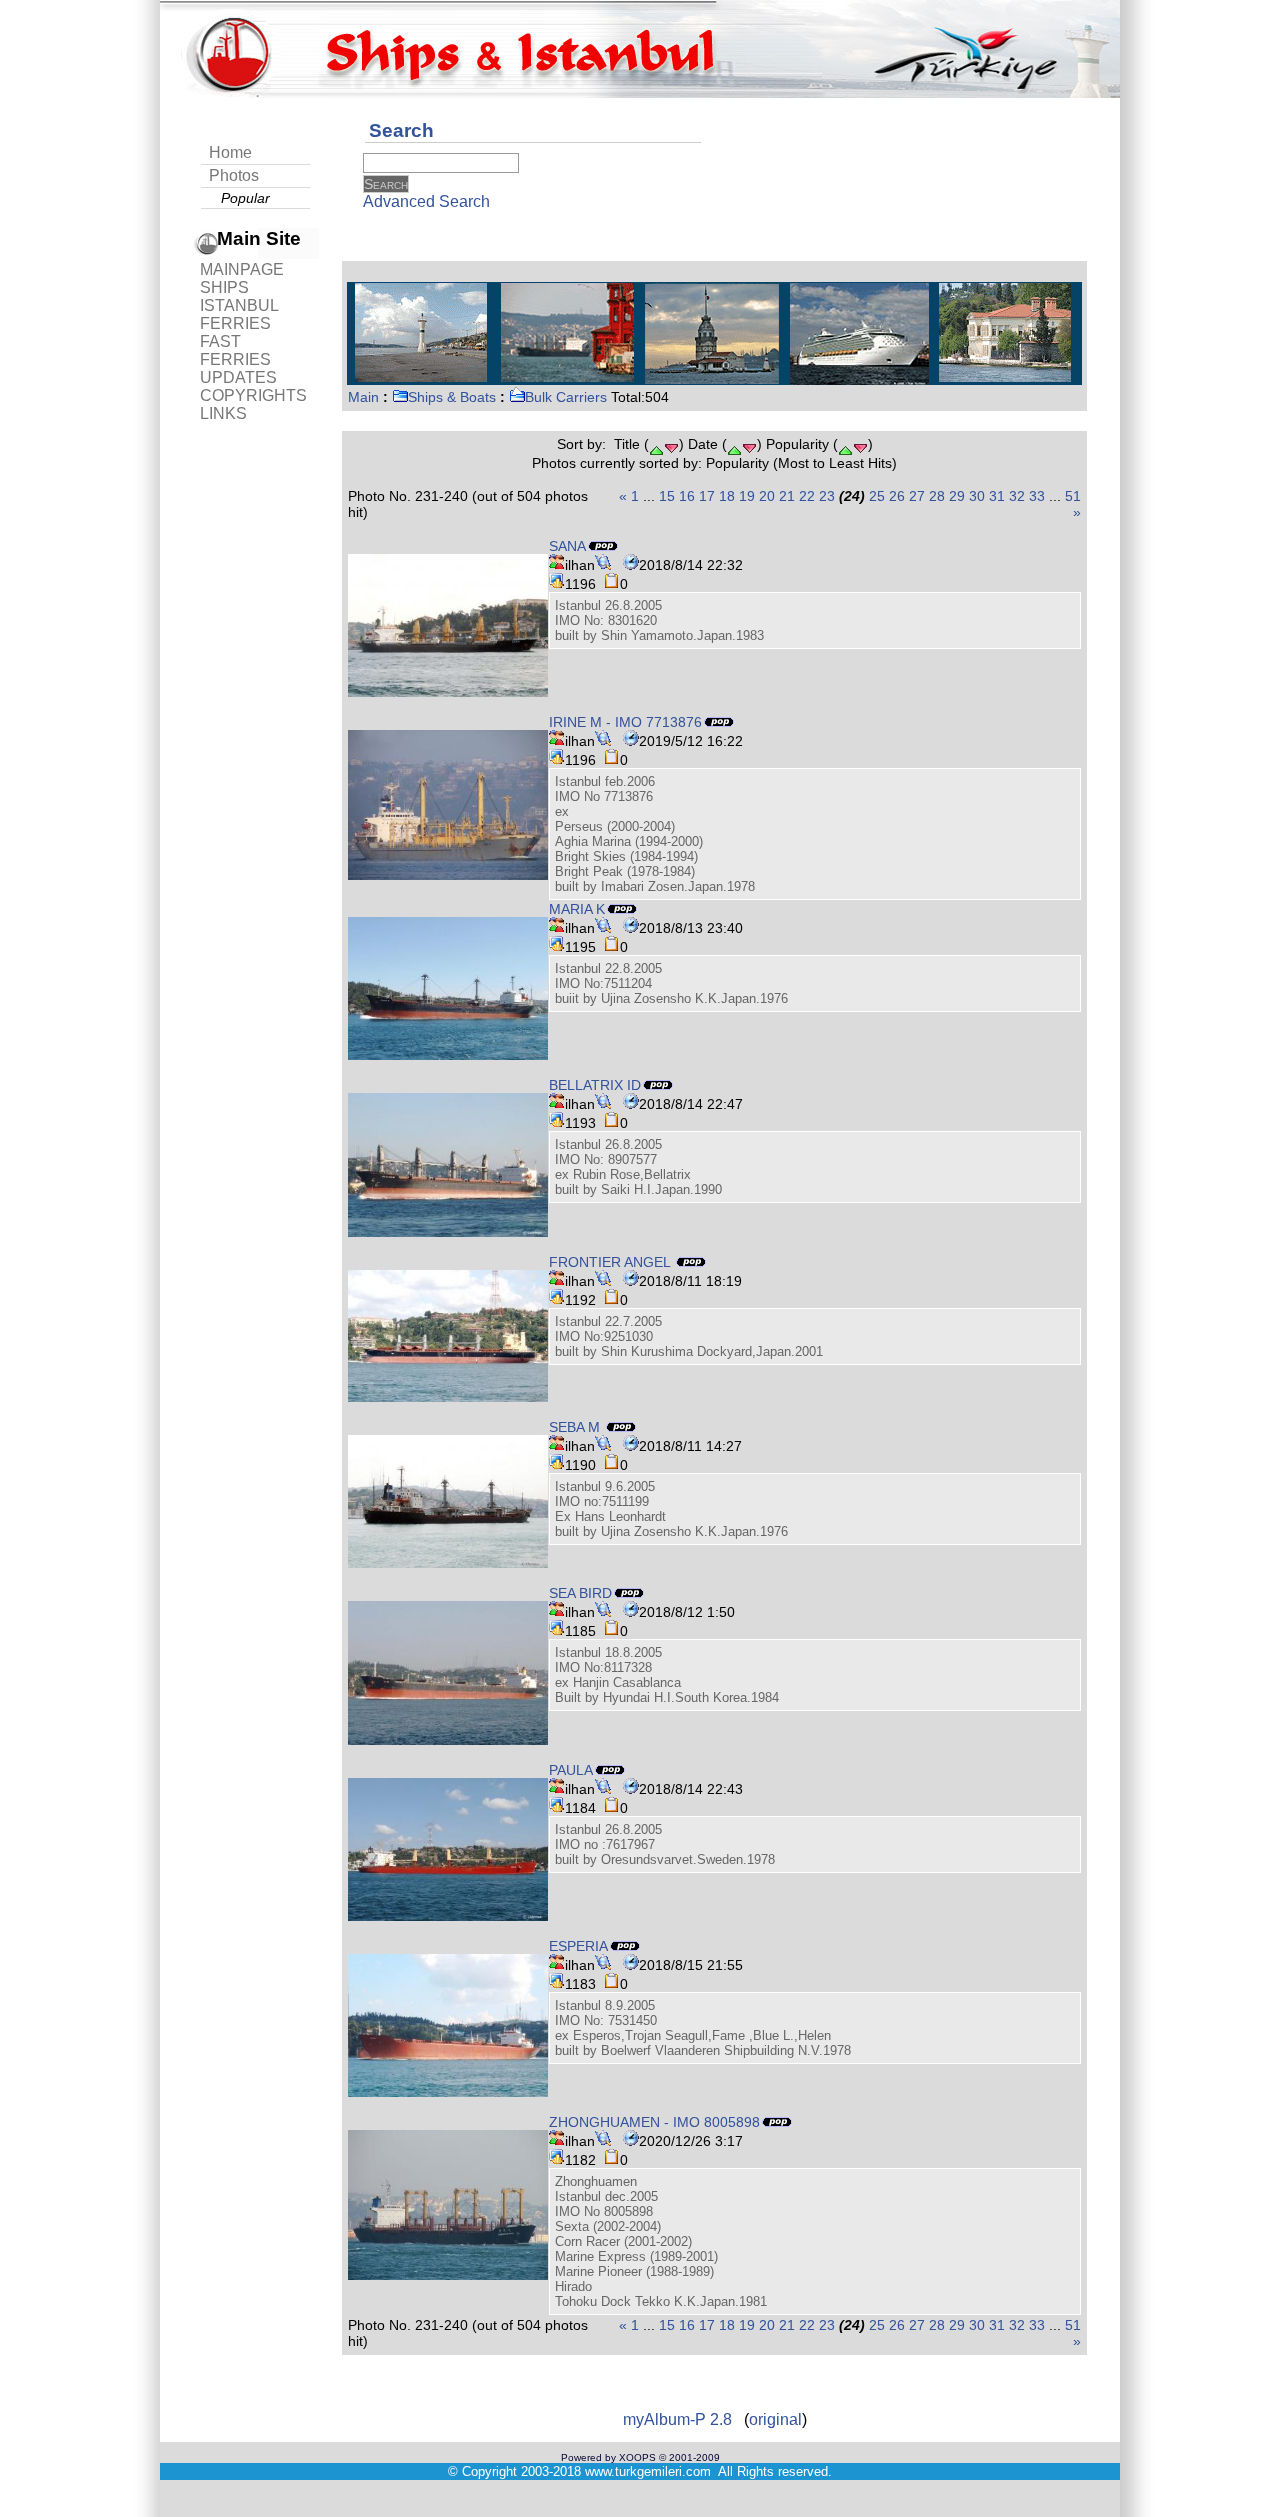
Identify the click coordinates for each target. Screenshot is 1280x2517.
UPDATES (238, 377)
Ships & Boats (452, 397)
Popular (245, 198)
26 (897, 496)
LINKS (223, 413)
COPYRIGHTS (253, 395)
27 (917, 496)
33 (1037, 496)
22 (807, 496)
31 (997, 496)
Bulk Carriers (566, 397)
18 (727, 496)
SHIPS (224, 287)
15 (667, 496)
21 (787, 496)
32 (1017, 496)
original (775, 2419)
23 (827, 496)
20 (767, 496)
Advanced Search (426, 201)
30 (977, 496)
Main (363, 397)
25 (877, 496)
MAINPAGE (242, 269)
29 (957, 496)
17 (707, 496)
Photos (234, 175)
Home (230, 152)
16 (687, 496)
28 (937, 496)
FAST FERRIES (235, 350)
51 (1073, 496)
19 (747, 496)
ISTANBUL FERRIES (239, 314)
